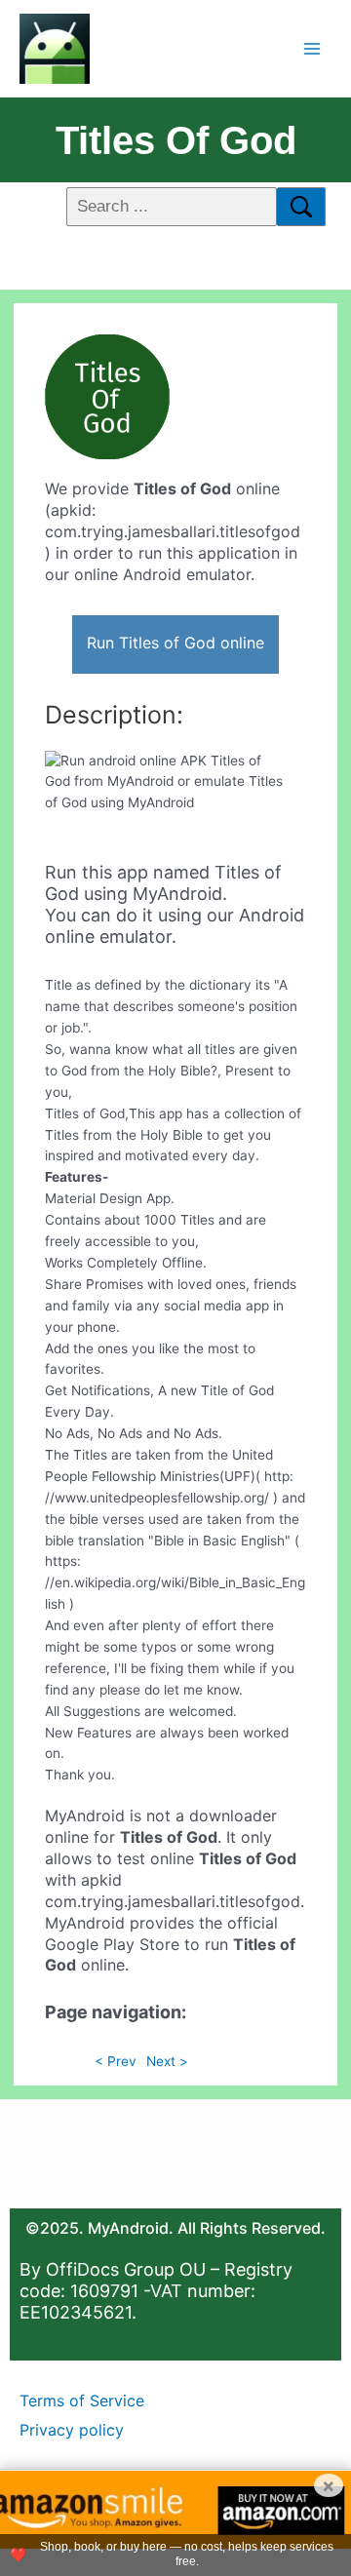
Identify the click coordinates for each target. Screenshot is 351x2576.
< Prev (116, 2061)
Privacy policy (72, 2430)
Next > (167, 2061)
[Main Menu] (312, 48)
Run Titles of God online (175, 643)
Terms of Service (82, 2400)
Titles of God (176, 140)
